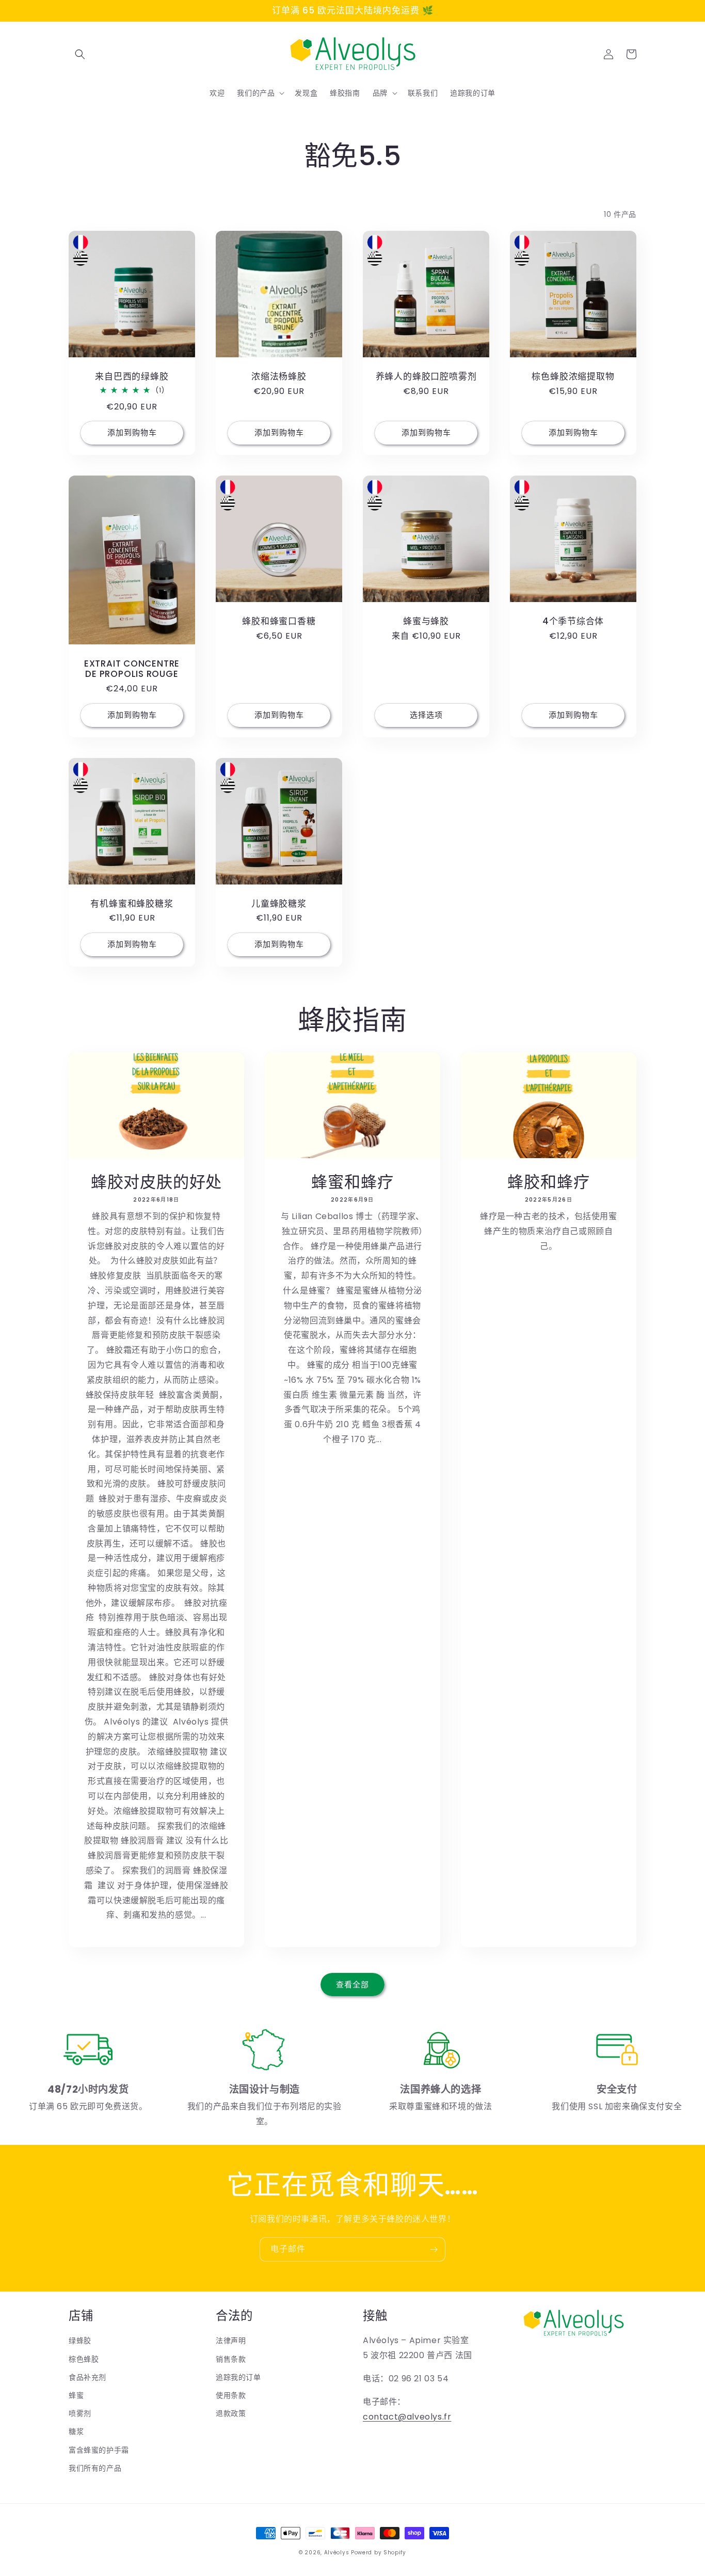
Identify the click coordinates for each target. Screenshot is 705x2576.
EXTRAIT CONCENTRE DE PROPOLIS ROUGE (132, 669)
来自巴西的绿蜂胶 (132, 377)
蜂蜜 (76, 2395)
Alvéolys (337, 2553)
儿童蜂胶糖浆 (279, 904)
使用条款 (231, 2395)
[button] (80, 54)
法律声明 (231, 2341)
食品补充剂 (87, 2377)
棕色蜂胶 (84, 2359)
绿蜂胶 (80, 2341)
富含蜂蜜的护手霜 (99, 2450)
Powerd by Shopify (379, 2553)
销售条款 (231, 2359)
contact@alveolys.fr (407, 2417)
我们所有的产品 (95, 2468)
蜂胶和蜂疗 (548, 1182)
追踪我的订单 (238, 2377)
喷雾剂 (80, 2413)
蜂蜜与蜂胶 (426, 621)
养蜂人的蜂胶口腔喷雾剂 (426, 377)
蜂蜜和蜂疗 (352, 1182)
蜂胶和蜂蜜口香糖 (279, 621)
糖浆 (76, 2431)
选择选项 (426, 715)
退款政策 (231, 2413)
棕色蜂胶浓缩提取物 (573, 377)
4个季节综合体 (573, 621)
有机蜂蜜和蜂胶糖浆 (132, 904)
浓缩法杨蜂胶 (279, 377)
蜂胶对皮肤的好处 (156, 1182)
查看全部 (352, 1985)
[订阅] (434, 2249)
